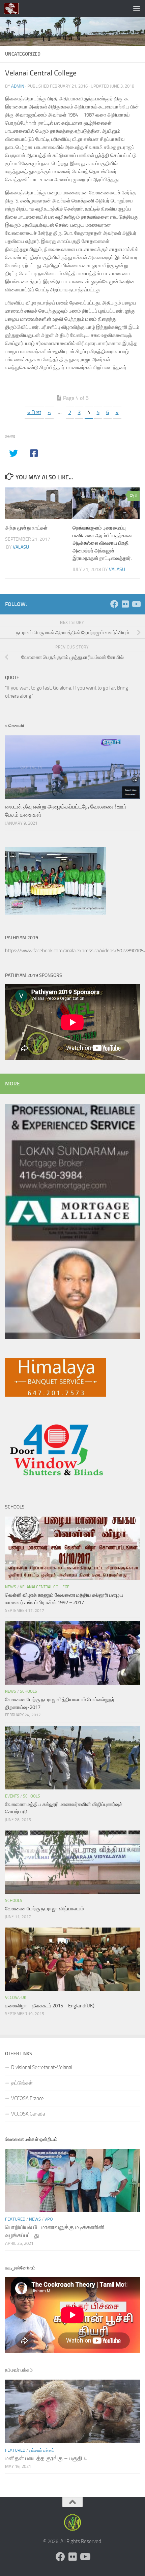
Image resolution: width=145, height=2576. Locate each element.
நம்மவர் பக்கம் (42, 2450)
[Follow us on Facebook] (114, 604)
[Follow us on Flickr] (125, 604)
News (11, 1587)
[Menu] (137, 8)
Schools (28, 1691)
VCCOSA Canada (28, 2114)
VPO (49, 2219)
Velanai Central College (45, 1587)
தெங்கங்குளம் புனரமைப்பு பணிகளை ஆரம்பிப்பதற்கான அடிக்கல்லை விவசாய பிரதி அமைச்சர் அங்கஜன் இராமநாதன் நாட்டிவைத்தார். (102, 543)
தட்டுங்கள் (22, 2083)
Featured (15, 2219)
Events (12, 1796)
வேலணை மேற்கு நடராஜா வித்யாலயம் (45, 1909)
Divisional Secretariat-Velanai (42, 2067)
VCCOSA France (27, 2098)
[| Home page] (14, 8)
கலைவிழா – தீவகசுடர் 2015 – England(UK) (50, 2006)
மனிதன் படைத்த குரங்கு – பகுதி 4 (46, 2458)
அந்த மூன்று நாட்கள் (26, 528)
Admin (18, 86)
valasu (21, 547)
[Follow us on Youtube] (136, 604)
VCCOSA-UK (16, 1998)
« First (34, 412)
